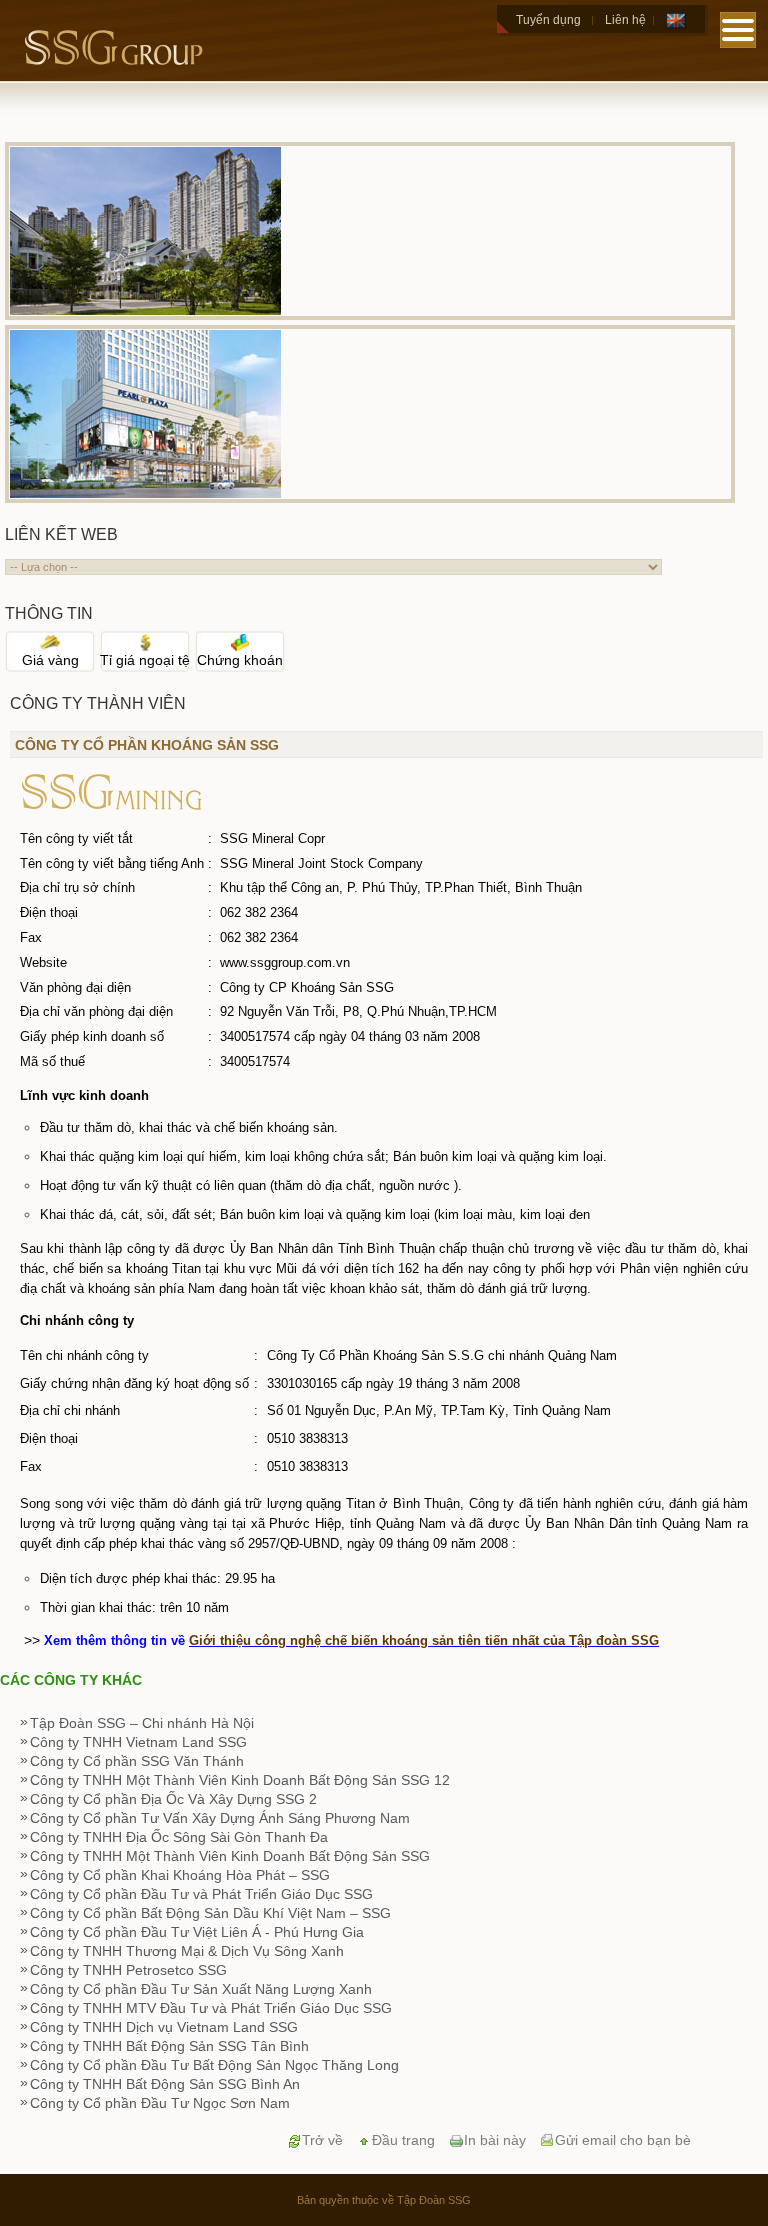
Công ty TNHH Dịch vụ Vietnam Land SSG (164, 2027)
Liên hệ (625, 20)
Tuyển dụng (548, 20)
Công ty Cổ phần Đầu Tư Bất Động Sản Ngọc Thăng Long (214, 2065)
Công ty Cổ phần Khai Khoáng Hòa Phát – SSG (180, 1875)
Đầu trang (403, 2140)
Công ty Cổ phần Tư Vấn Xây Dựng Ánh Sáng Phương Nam (220, 1818)
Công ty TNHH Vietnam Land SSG (138, 1742)
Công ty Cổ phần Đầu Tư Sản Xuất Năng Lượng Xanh (201, 1989)
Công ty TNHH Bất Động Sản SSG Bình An (165, 2084)
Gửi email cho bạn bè (623, 2140)
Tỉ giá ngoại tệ (145, 660)
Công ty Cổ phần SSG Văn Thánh (137, 1761)
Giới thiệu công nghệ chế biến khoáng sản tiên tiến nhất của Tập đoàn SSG (424, 1640)
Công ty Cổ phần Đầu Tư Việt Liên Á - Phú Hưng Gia (197, 1932)
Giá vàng (50, 660)
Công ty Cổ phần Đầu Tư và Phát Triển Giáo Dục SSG (201, 1894)
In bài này (495, 2140)
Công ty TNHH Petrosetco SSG (128, 1970)
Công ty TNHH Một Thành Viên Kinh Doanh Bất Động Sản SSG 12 (240, 1780)
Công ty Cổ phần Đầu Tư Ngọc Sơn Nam (160, 2103)
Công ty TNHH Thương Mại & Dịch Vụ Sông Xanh (187, 1951)
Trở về (322, 2140)
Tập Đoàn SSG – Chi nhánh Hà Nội (142, 1723)
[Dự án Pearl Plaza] (145, 493)
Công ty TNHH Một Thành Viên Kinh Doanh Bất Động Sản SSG (230, 1856)
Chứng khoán (240, 660)
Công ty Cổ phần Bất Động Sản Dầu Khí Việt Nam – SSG (210, 1913)
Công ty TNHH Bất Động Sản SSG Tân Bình (169, 2046)
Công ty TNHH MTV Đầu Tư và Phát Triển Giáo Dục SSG (211, 2008)
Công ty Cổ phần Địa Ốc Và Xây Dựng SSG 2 (173, 1799)
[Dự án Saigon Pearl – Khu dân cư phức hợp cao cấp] (145, 310)
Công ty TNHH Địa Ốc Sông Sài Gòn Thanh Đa (179, 1837)
